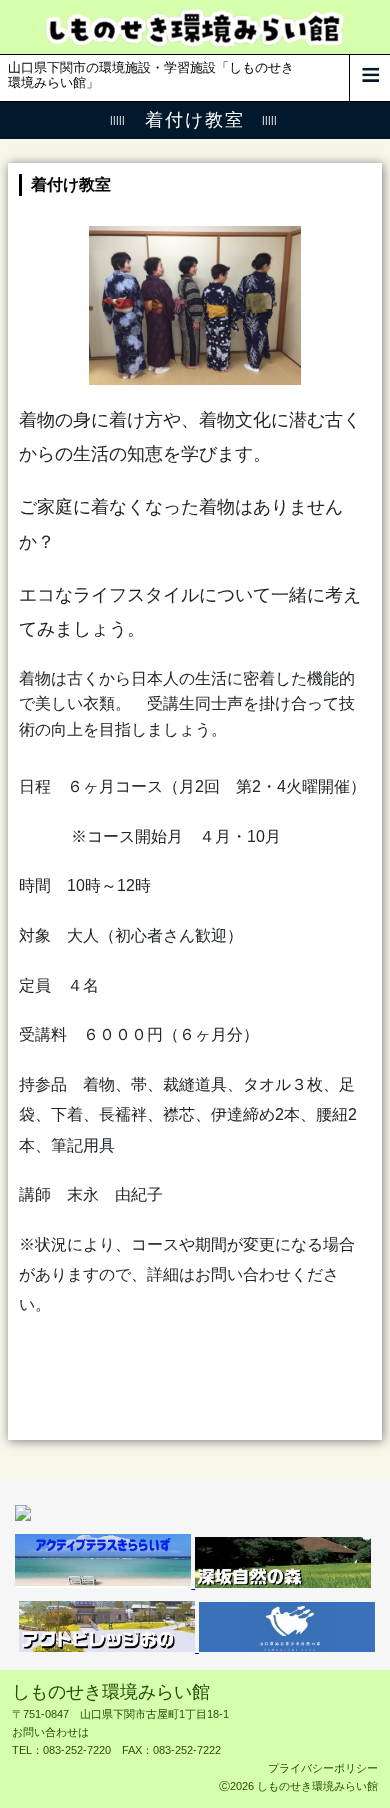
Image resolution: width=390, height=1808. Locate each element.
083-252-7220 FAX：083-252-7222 (132, 1750)
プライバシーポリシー (323, 1768)
